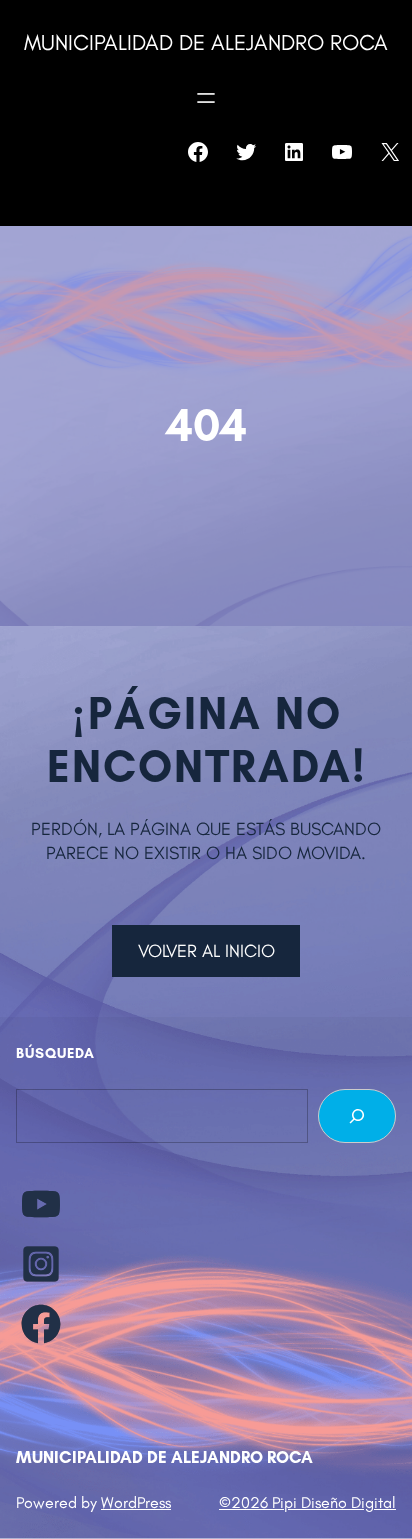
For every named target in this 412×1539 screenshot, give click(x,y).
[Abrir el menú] (206, 98)
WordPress (136, 1502)
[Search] (357, 1116)
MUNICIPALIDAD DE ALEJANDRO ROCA (206, 42)
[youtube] (41, 1204)
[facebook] (41, 1324)
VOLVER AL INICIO (206, 951)
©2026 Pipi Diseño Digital (307, 1502)
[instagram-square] (41, 1264)
